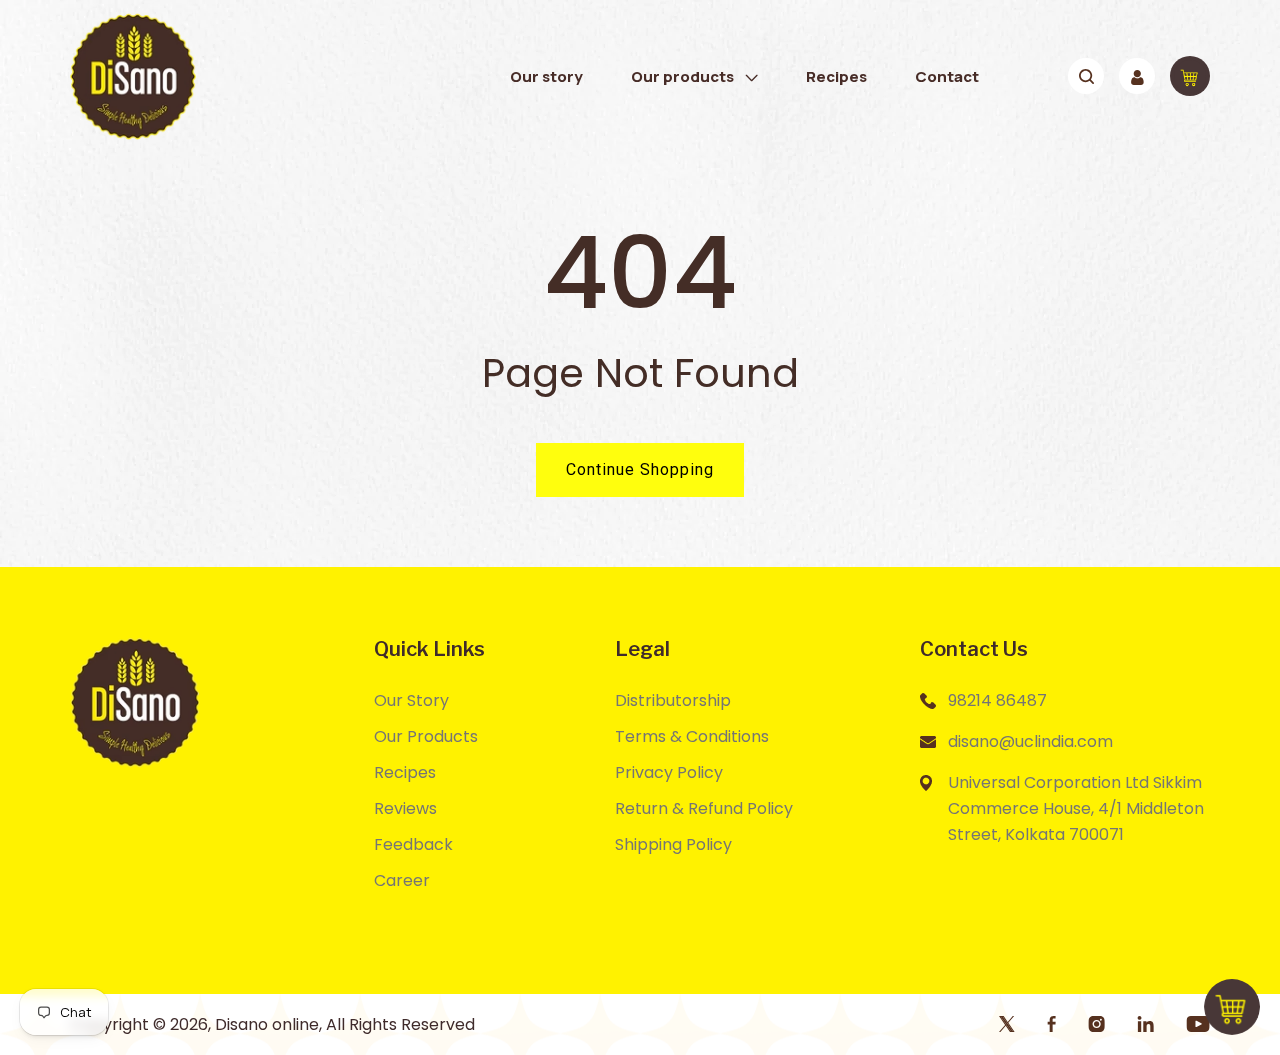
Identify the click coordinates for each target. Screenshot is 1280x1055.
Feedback (413, 844)
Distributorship (673, 700)
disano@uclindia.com (1030, 741)
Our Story (411, 700)
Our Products (426, 736)
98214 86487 (997, 700)
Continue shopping (640, 469)
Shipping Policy (673, 844)
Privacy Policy (669, 772)
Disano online (267, 1024)
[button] (694, 76)
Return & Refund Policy (704, 808)
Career (402, 880)
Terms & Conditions (692, 736)
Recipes (405, 772)
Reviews (405, 808)
